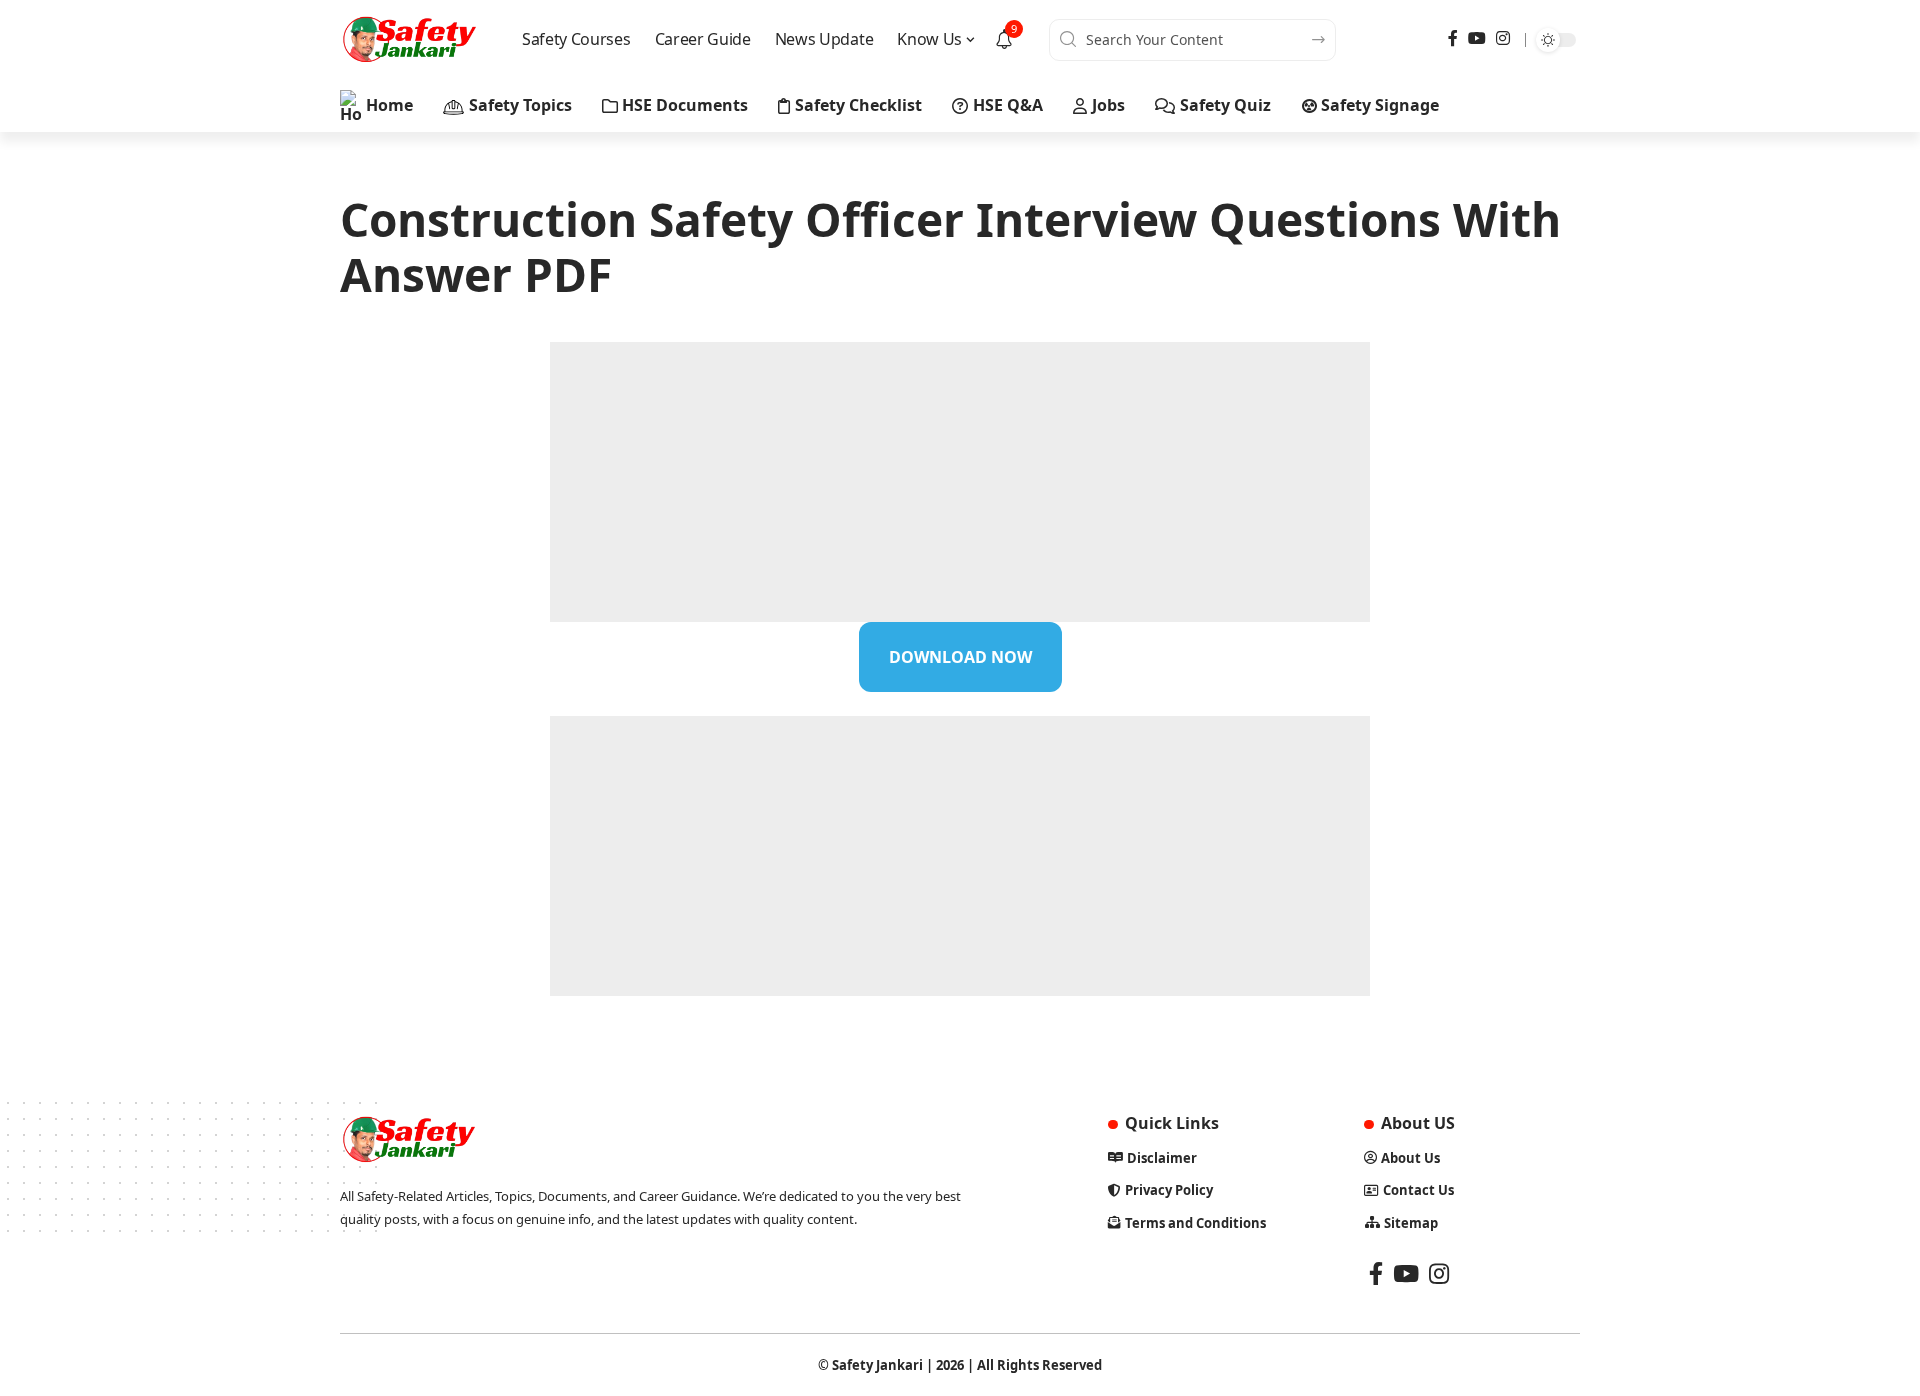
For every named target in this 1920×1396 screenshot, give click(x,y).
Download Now (960, 657)
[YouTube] (1477, 38)
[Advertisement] (960, 482)
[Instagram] (1503, 38)
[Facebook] (1453, 38)
